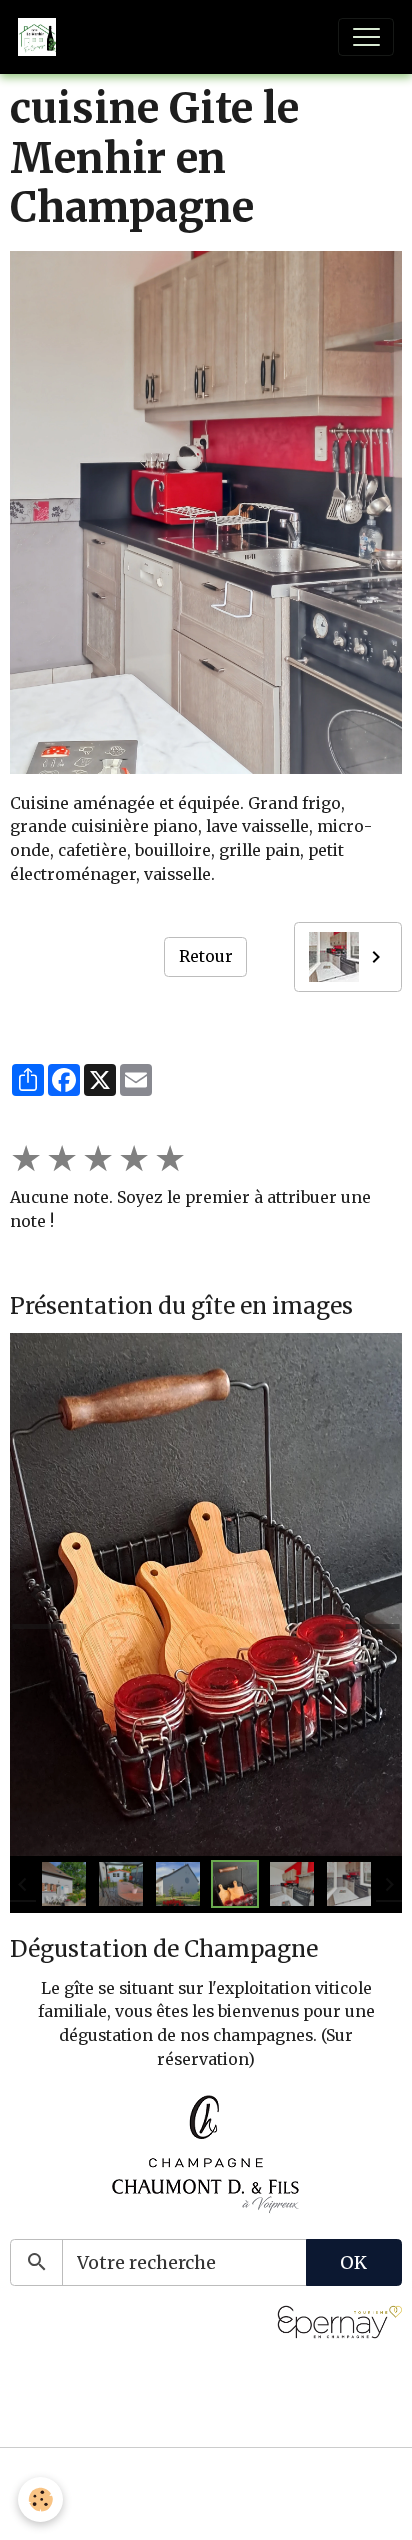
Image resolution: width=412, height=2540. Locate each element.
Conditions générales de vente (206, 2477)
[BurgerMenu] (366, 37)
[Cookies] (40, 2499)
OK (353, 2262)
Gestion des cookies (206, 2510)
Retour (206, 956)
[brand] (41, 37)
